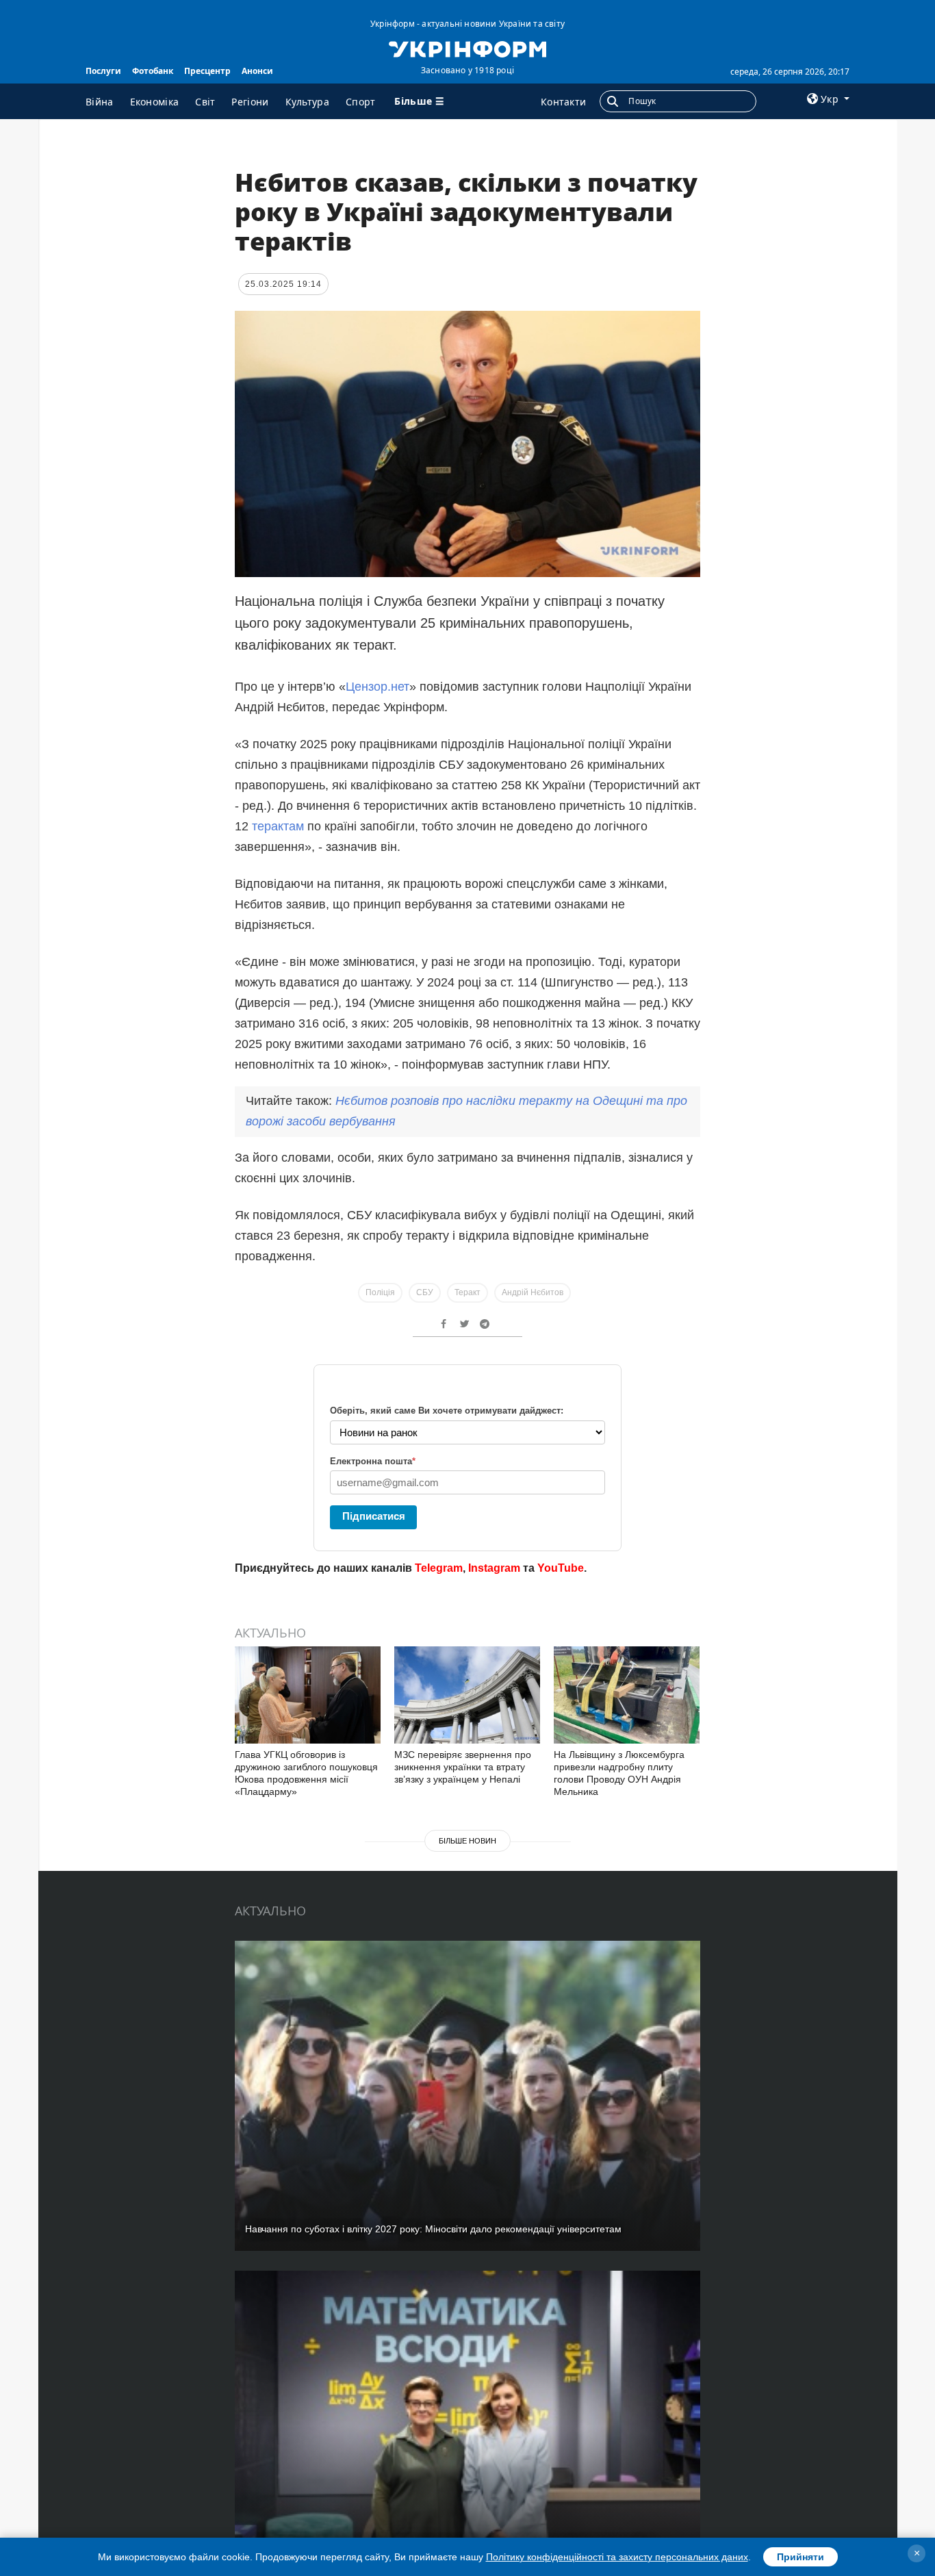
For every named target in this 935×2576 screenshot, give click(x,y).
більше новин (467, 1841)
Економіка (155, 102)
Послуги (103, 71)
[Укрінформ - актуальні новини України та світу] (467, 48)
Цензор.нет (377, 687)
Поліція (380, 1292)
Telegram (439, 1568)
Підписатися (374, 1516)
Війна (100, 102)
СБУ (425, 1292)
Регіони (250, 102)
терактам (278, 826)
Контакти (563, 102)
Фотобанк (153, 71)
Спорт (361, 102)
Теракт (467, 1292)
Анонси (257, 71)
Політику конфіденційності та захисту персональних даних (617, 2557)
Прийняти (800, 2557)
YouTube (561, 1568)
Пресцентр (207, 71)
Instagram (494, 1568)
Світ (205, 102)
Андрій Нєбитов (533, 1292)
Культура (307, 102)
